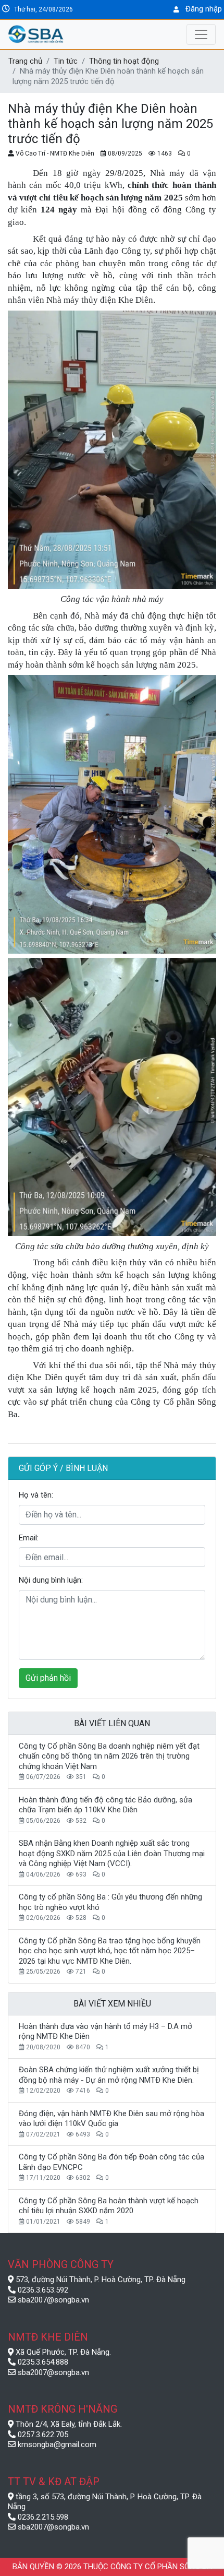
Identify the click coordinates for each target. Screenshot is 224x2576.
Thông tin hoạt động (124, 61)
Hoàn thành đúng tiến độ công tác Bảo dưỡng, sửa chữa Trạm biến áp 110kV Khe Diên (105, 1805)
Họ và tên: (36, 1495)
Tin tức (66, 61)
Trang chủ (25, 61)
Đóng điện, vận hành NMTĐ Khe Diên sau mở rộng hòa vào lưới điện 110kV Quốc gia (111, 2119)
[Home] (60, 34)
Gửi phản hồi (48, 1678)
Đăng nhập (204, 9)
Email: (29, 1538)
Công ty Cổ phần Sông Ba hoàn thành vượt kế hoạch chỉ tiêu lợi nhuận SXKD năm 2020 (109, 2206)
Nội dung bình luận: (51, 1580)
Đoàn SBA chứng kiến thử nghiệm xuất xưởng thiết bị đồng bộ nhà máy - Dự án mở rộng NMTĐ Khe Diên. (109, 2075)
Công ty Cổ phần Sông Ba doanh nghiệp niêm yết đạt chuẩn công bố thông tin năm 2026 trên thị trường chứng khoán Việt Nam (109, 1756)
